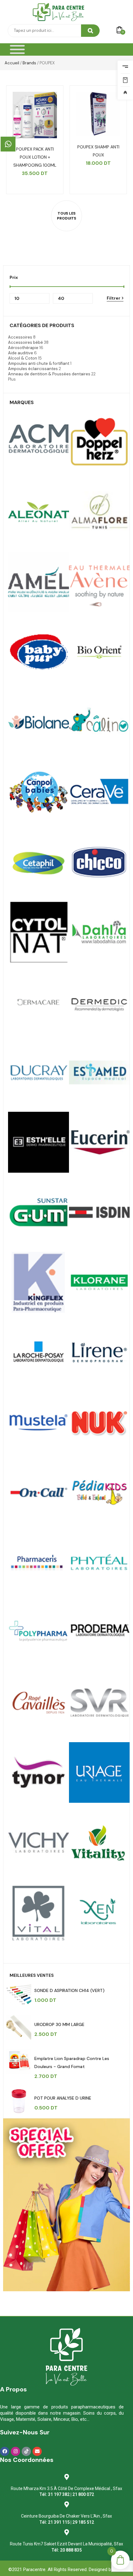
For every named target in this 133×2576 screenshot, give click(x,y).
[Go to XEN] (99, 1913)
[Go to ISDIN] (99, 1212)
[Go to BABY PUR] (39, 652)
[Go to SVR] (99, 1702)
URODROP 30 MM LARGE (59, 2024)
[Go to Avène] (99, 582)
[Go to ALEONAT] (39, 512)
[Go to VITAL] (99, 1842)
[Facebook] (5, 2451)
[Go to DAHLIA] (99, 932)
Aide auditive (21, 353)
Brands (29, 63)
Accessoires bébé (26, 342)
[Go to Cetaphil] (39, 862)
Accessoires (20, 337)
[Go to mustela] (39, 1422)
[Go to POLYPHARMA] (39, 1633)
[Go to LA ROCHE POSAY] (39, 1352)
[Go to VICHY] (39, 1842)
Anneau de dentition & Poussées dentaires (49, 374)
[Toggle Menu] (17, 50)
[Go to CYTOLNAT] (39, 932)
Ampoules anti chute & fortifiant (39, 363)
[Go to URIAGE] (99, 1773)
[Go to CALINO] (99, 722)
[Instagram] (15, 2451)
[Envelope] (37, 2451)
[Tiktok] (26, 2451)
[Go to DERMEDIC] (99, 1002)
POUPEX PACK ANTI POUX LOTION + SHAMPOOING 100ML (35, 157)
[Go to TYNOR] (39, 1773)
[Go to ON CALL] (39, 1493)
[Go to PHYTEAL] (99, 1562)
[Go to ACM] (39, 442)
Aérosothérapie (23, 348)
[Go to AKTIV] (99, 442)
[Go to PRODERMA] (99, 1633)
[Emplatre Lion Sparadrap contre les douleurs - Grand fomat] (19, 2062)
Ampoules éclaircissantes (33, 369)
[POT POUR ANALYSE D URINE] (19, 2101)
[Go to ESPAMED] (99, 1072)
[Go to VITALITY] (39, 1913)
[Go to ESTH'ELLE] (39, 1142)
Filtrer (114, 298)
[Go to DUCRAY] (39, 1072)
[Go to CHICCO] (99, 862)
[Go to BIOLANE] (39, 722)
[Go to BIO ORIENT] (99, 652)
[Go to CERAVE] (99, 792)
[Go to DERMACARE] (39, 1002)
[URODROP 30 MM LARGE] (19, 2028)
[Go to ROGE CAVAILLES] (39, 1702)
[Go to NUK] (99, 1422)
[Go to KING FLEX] (39, 1282)
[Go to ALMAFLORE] (99, 512)
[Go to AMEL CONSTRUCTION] (39, 582)
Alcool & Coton (23, 358)
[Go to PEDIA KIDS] (99, 1493)
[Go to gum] (39, 1212)
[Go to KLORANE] (99, 1282)
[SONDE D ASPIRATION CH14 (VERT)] (19, 1994)
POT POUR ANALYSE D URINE (63, 2098)
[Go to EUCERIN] (99, 1142)
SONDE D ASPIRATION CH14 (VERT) (69, 1990)
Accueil (12, 63)
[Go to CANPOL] (39, 792)
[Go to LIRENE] (99, 1352)
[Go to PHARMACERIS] (39, 1562)
